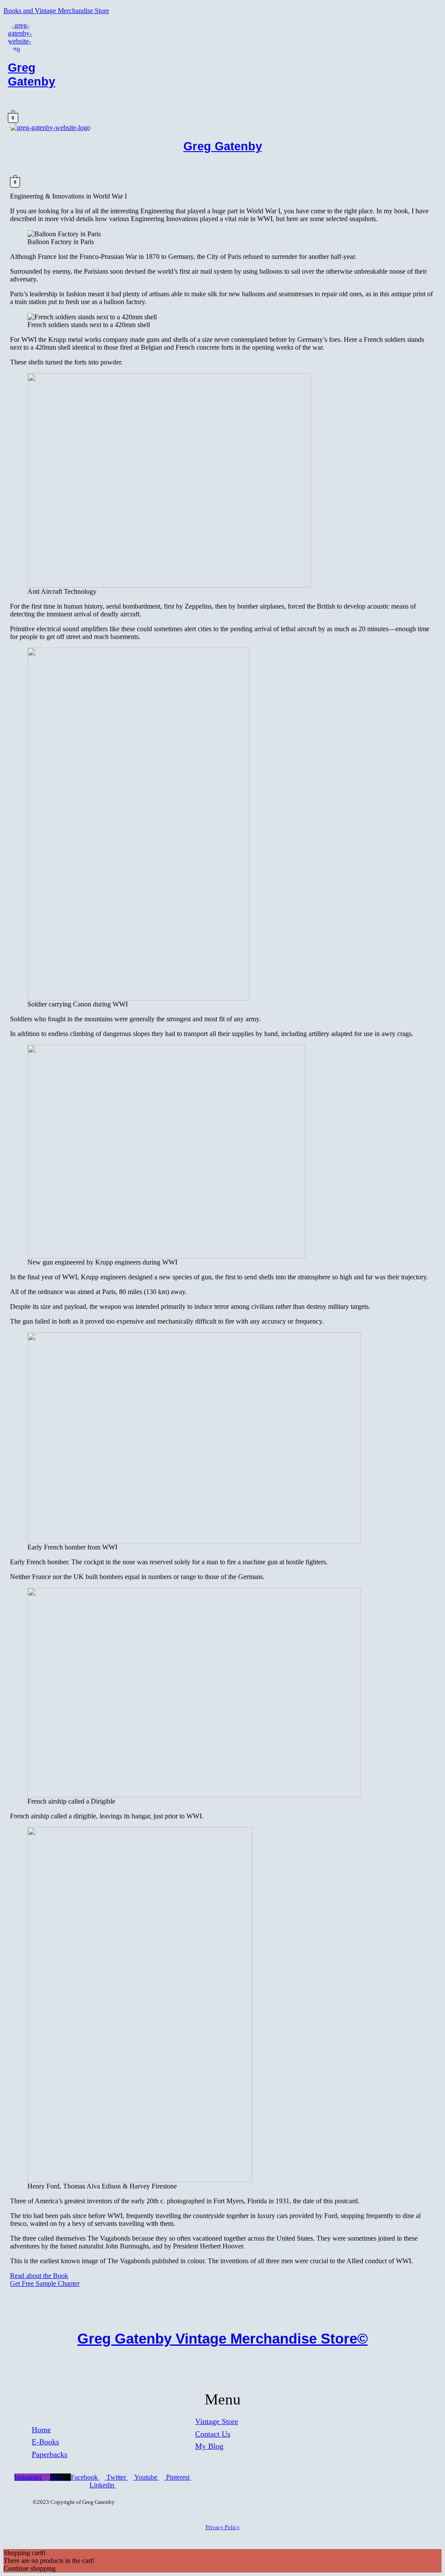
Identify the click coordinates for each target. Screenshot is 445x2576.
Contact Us (213, 2434)
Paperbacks (50, 2454)
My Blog (209, 2446)
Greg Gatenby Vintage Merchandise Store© (222, 2339)
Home (41, 2430)
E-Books (45, 2442)
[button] (131, 104)
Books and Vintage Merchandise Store (56, 11)
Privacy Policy (223, 2527)
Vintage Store (217, 2421)
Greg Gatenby (32, 74)
